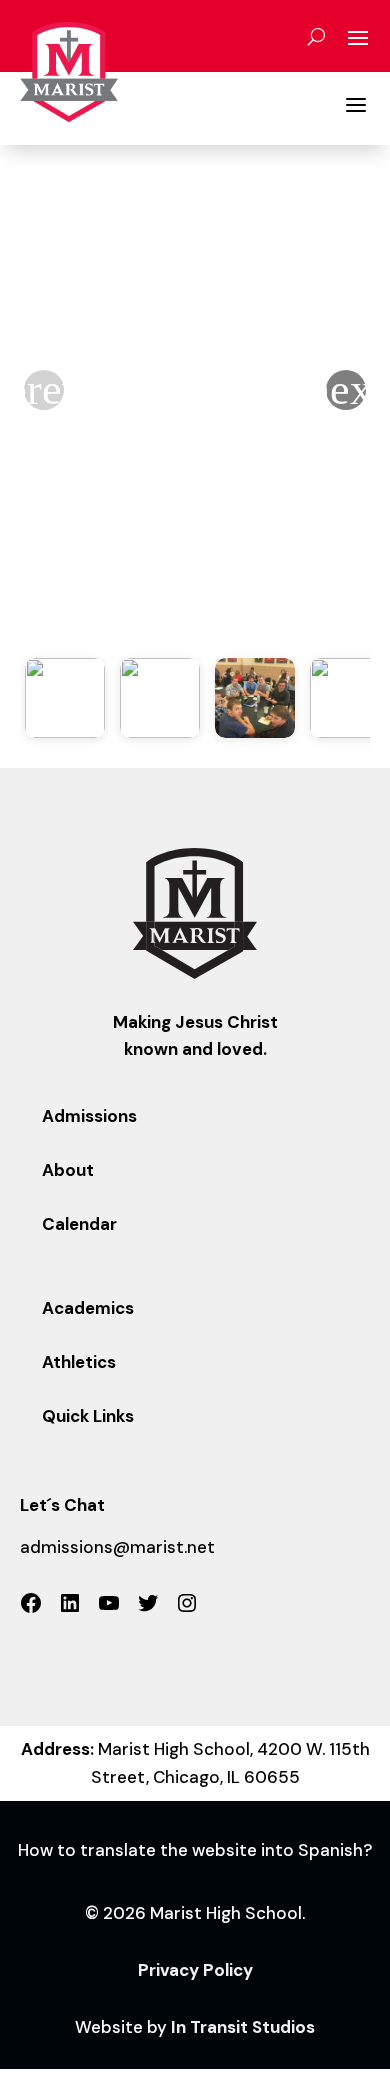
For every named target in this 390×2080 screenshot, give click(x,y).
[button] (346, 390)
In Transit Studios (243, 2027)
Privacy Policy (195, 1970)
